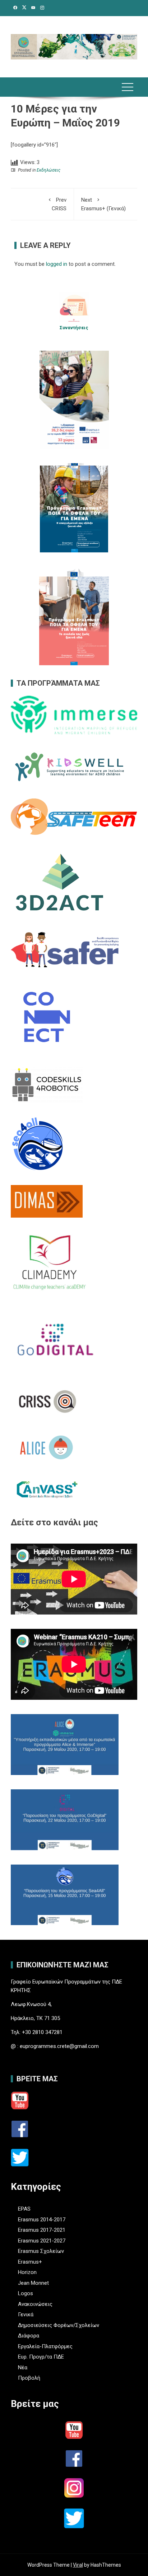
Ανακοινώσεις (35, 2304)
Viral (78, 2565)
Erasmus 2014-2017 (42, 2220)
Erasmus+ (30, 2262)
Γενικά (26, 2314)
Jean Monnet (33, 2283)
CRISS (59, 204)
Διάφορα (29, 2336)
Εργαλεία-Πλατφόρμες (45, 2346)
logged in (57, 264)
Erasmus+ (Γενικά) (103, 204)
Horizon (27, 2272)
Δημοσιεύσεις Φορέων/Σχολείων (59, 2325)
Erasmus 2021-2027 (42, 2241)
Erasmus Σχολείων (41, 2251)
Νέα (23, 2368)
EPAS (24, 2209)
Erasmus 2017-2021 (42, 2230)
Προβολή (29, 2378)
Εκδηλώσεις (48, 170)
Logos (26, 2293)
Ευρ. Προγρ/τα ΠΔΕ (41, 2357)
